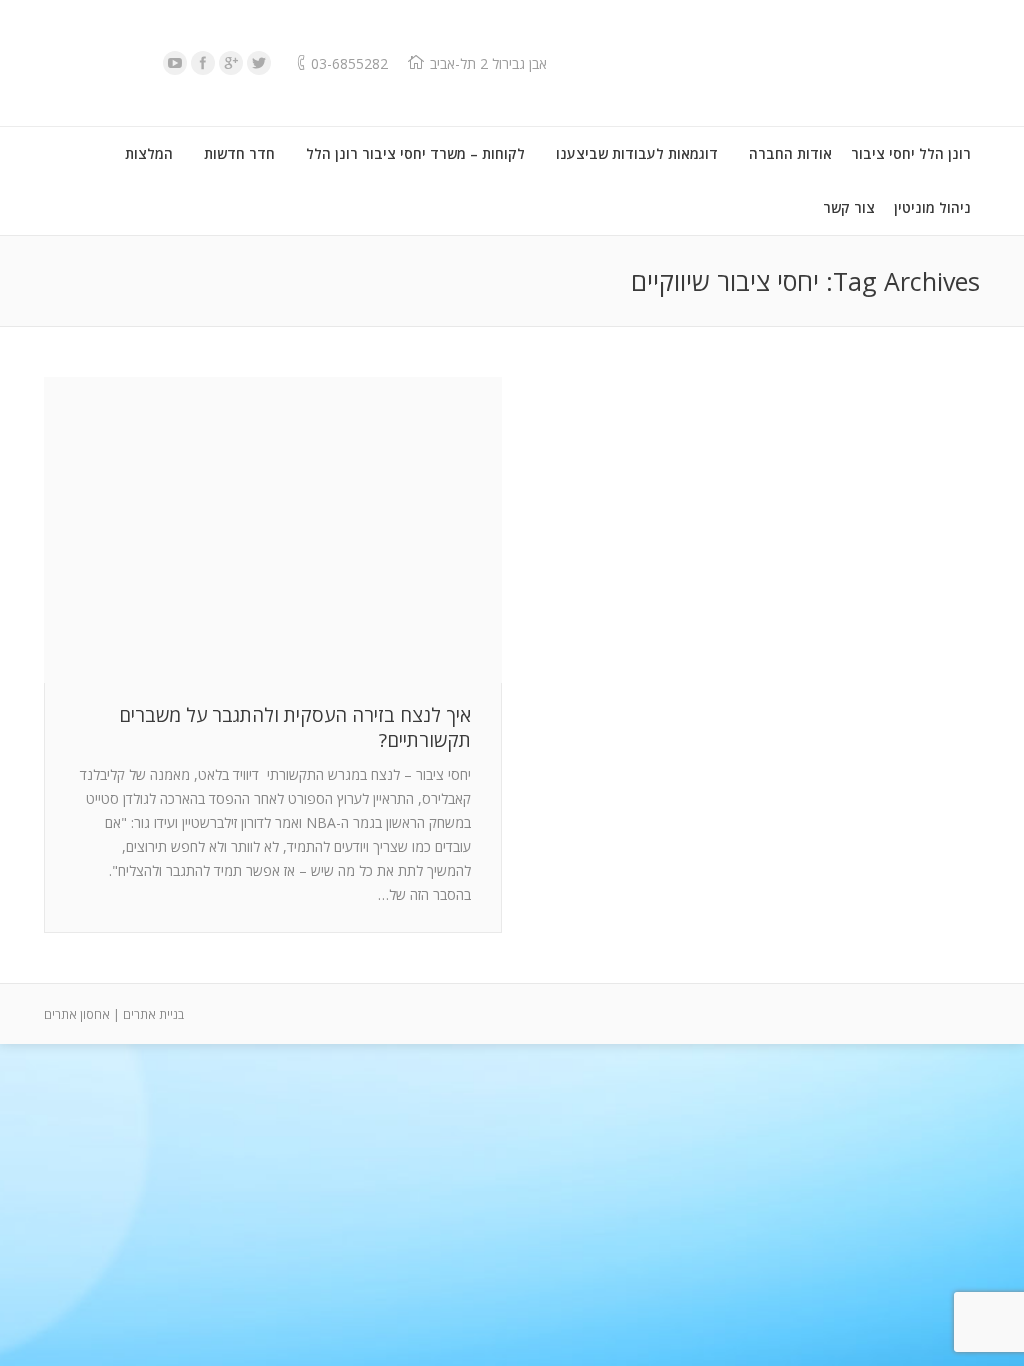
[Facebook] (203, 63)
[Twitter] (259, 63)
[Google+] (231, 63)
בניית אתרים (153, 1014)
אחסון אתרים (77, 1014)
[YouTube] (175, 63)
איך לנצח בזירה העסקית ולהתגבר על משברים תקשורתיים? (295, 728)
